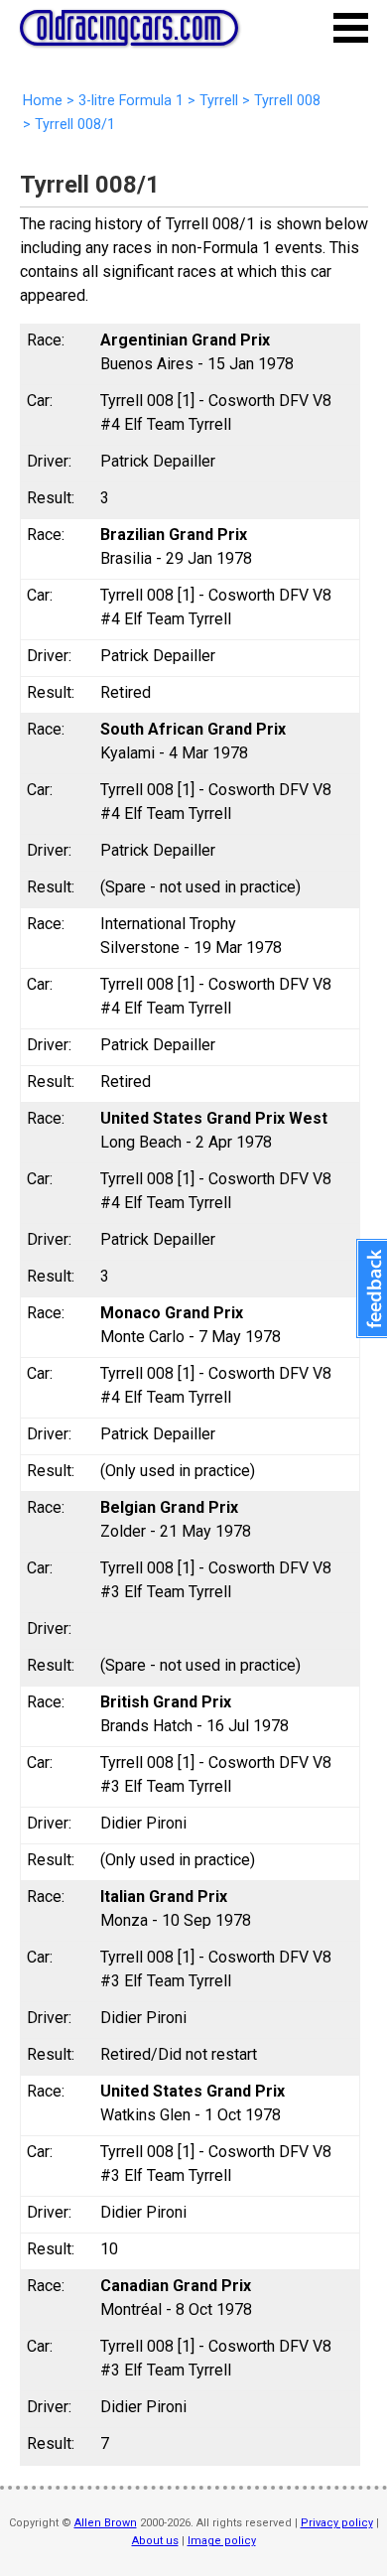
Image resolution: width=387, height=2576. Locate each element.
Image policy (222, 2541)
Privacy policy (337, 2523)
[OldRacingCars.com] (129, 35)
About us (155, 2541)
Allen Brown (106, 2523)
